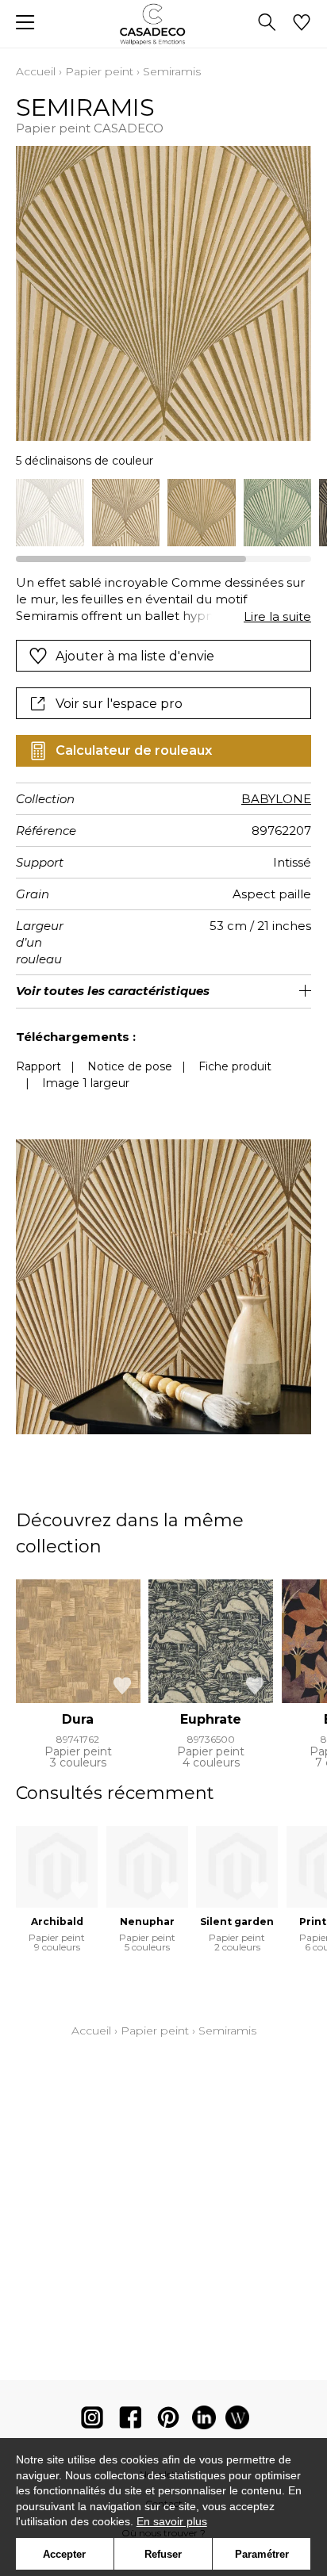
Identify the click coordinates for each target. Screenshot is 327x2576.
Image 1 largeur (86, 1083)
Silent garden (237, 1921)
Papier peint (99, 71)
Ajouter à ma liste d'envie (135, 656)
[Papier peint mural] (237, 2421)
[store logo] (164, 24)
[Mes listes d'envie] (302, 24)
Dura (78, 1719)
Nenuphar (147, 1921)
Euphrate (211, 1719)
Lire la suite (277, 616)
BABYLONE (276, 799)
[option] (50, 513)
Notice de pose (130, 1066)
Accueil (36, 71)
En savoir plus (172, 2521)
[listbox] (163, 513)
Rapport (38, 1066)
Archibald (57, 1921)
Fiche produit (235, 1066)
